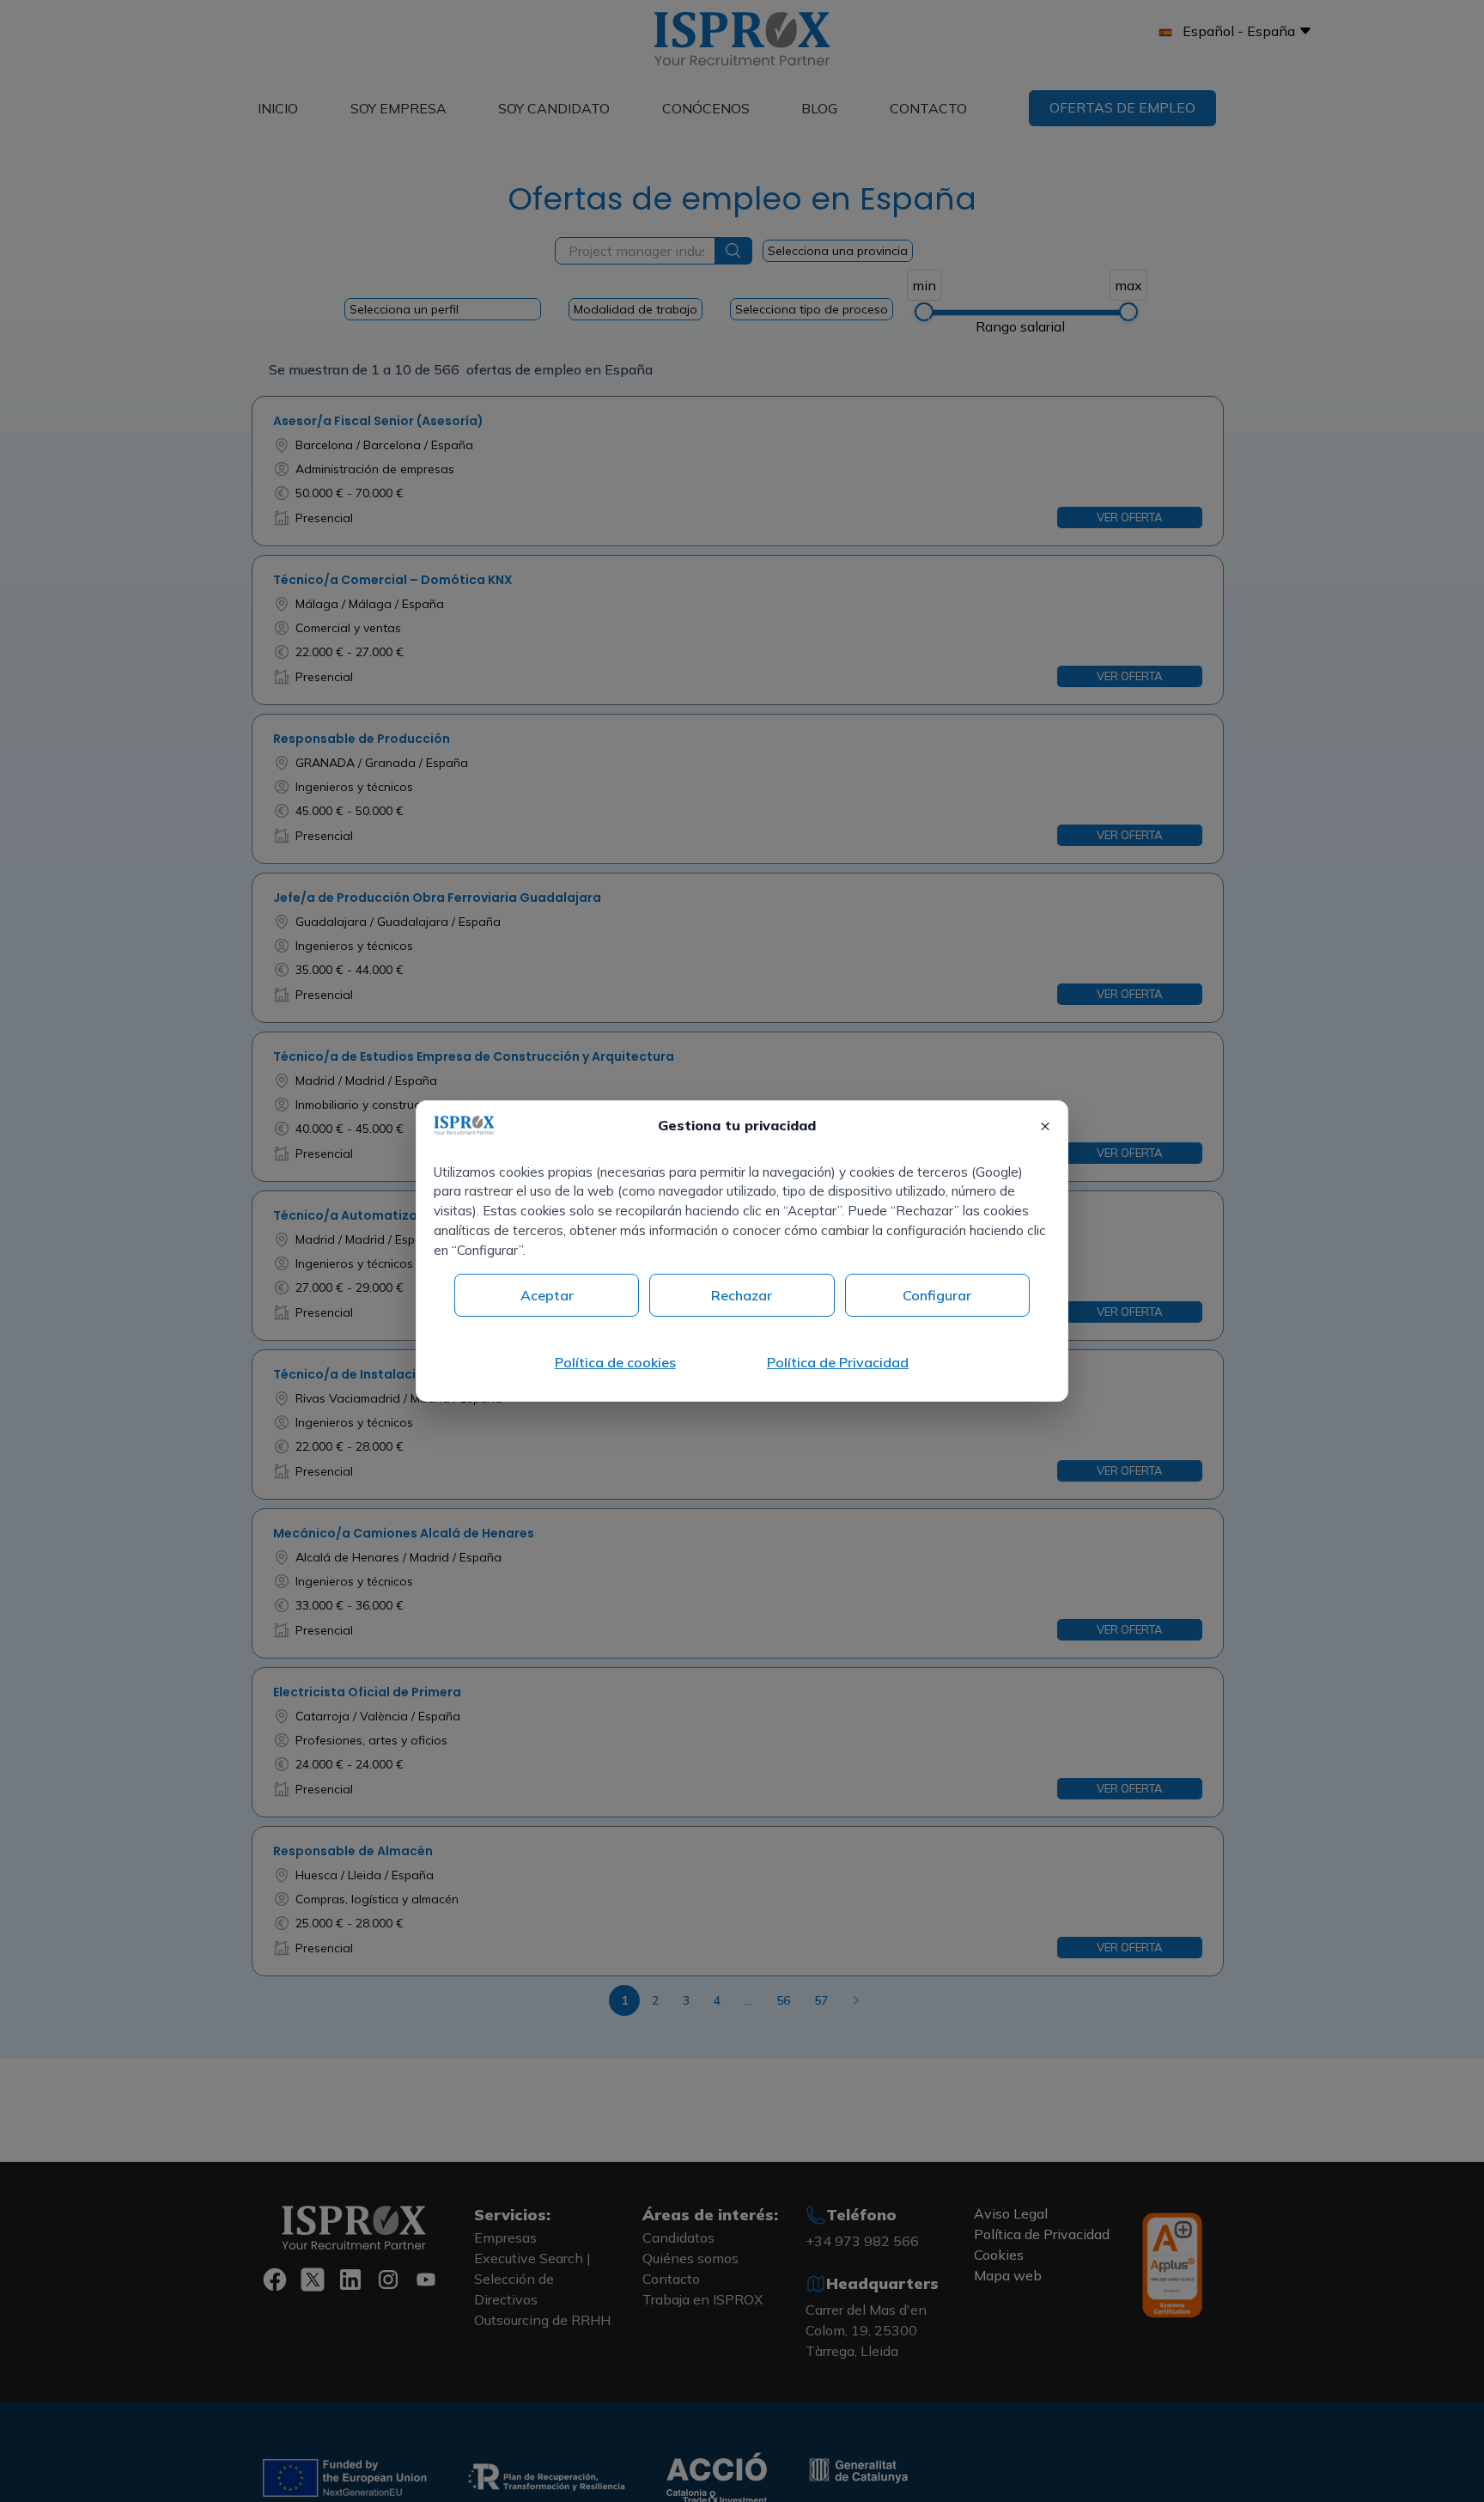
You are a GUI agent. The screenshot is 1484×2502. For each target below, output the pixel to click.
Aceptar (547, 1295)
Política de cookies (615, 1362)
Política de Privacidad (838, 1362)
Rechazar (742, 1295)
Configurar (937, 1295)
